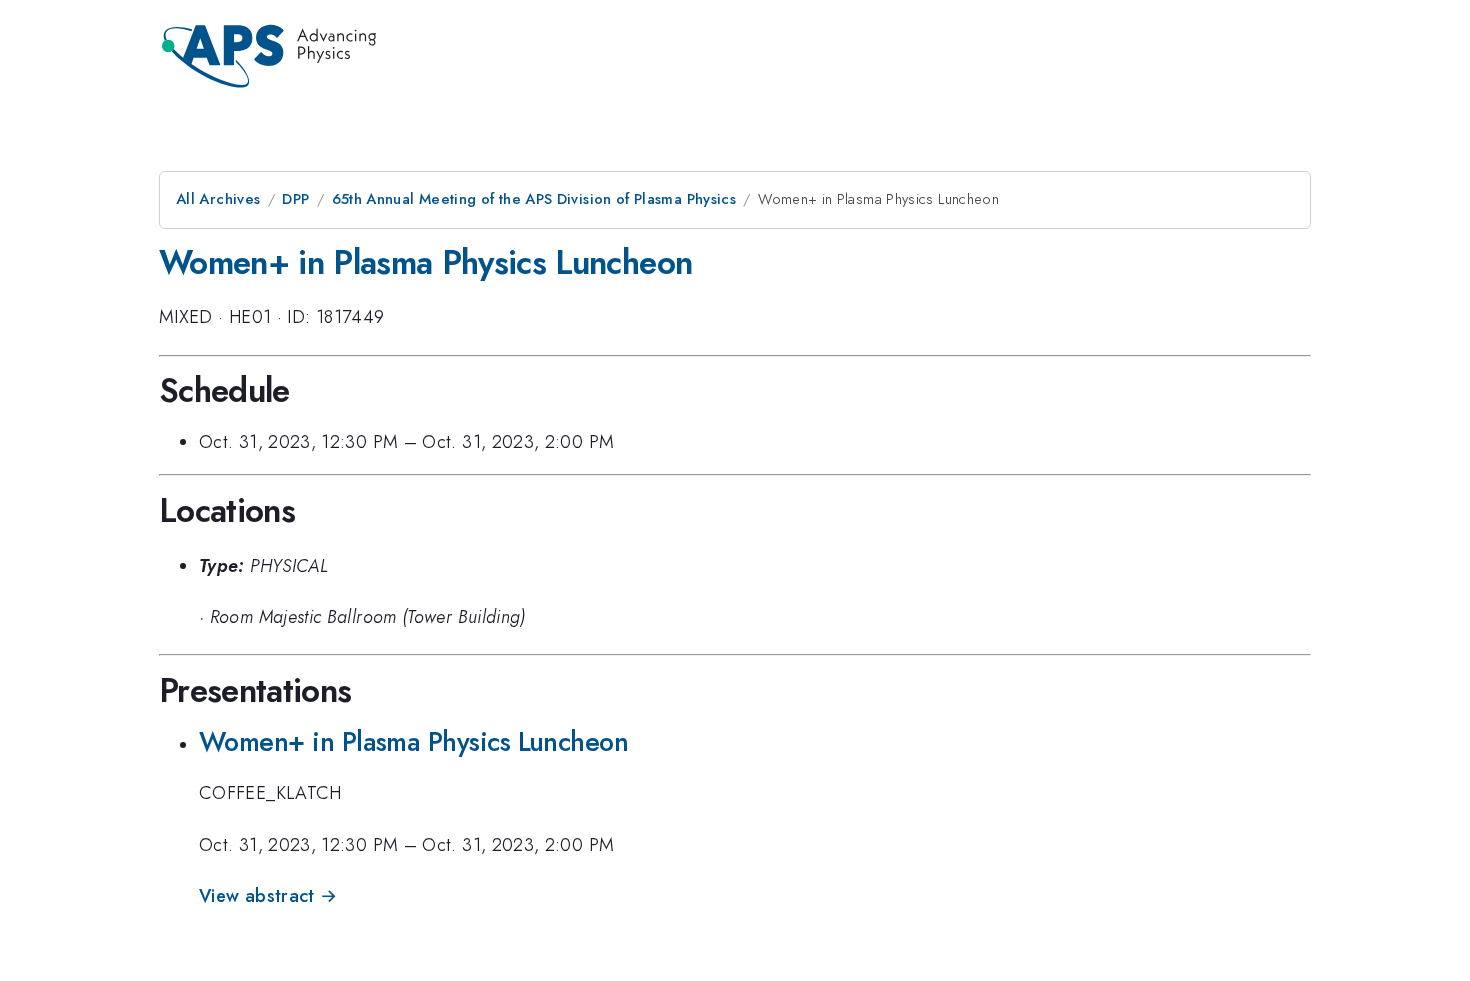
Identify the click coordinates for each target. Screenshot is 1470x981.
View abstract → (268, 896)
